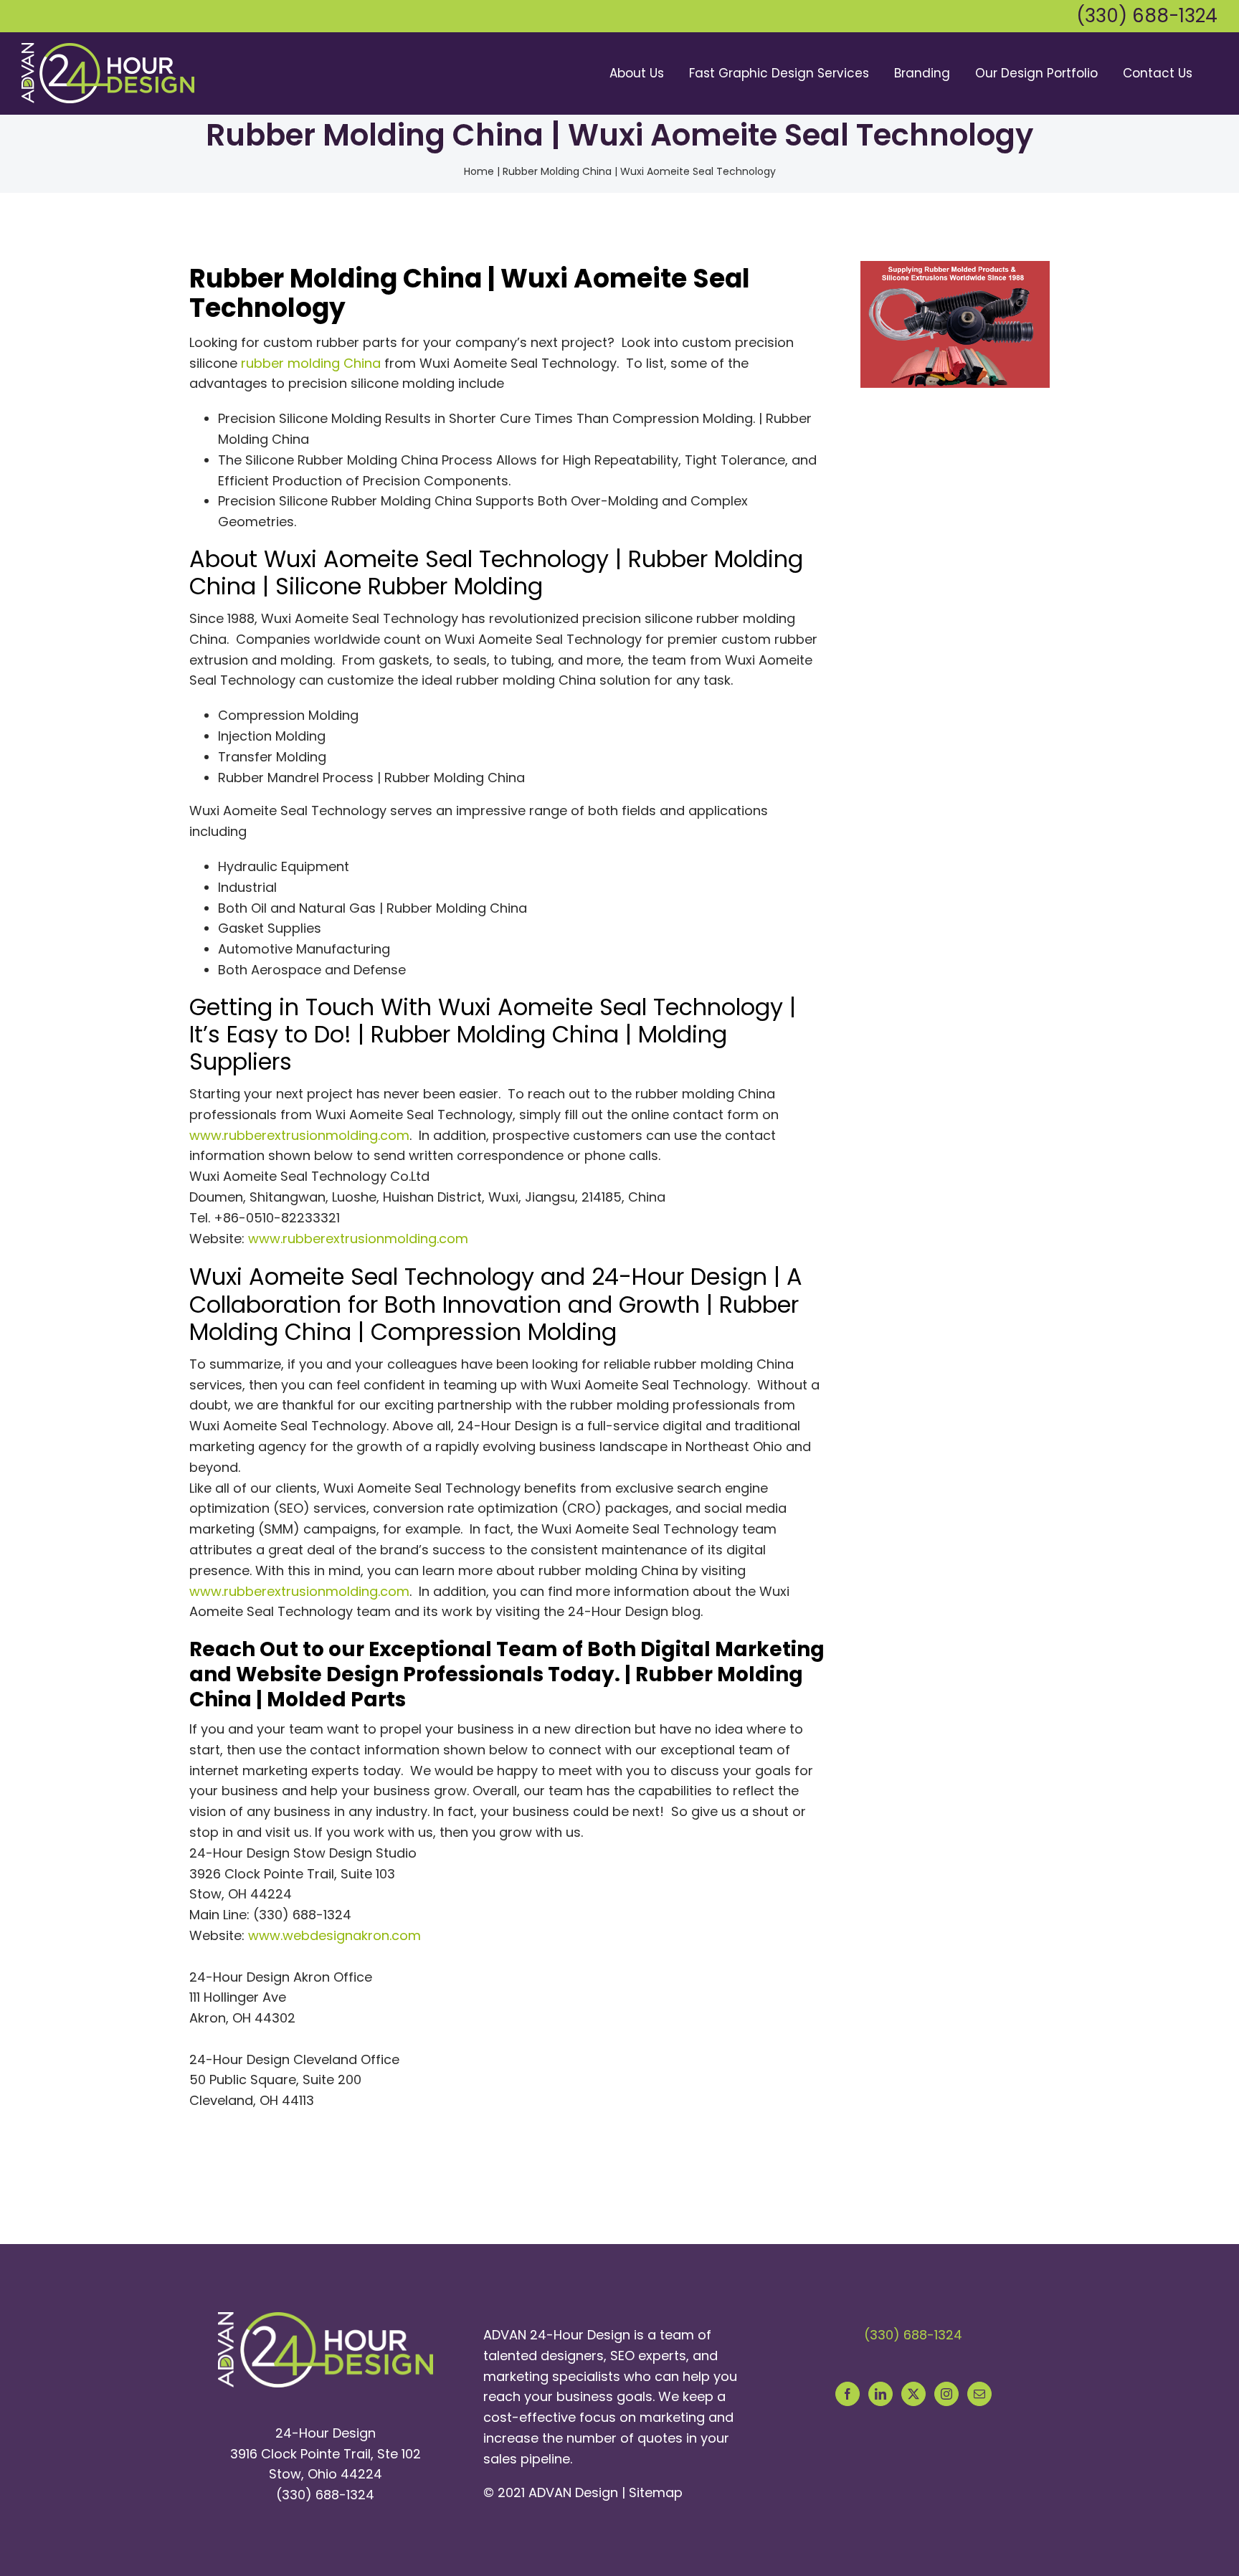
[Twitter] (913, 2394)
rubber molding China (311, 363)
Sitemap (656, 2492)
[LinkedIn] (880, 2394)
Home (479, 171)
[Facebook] (848, 2394)
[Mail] (979, 2394)
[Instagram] (946, 2394)
